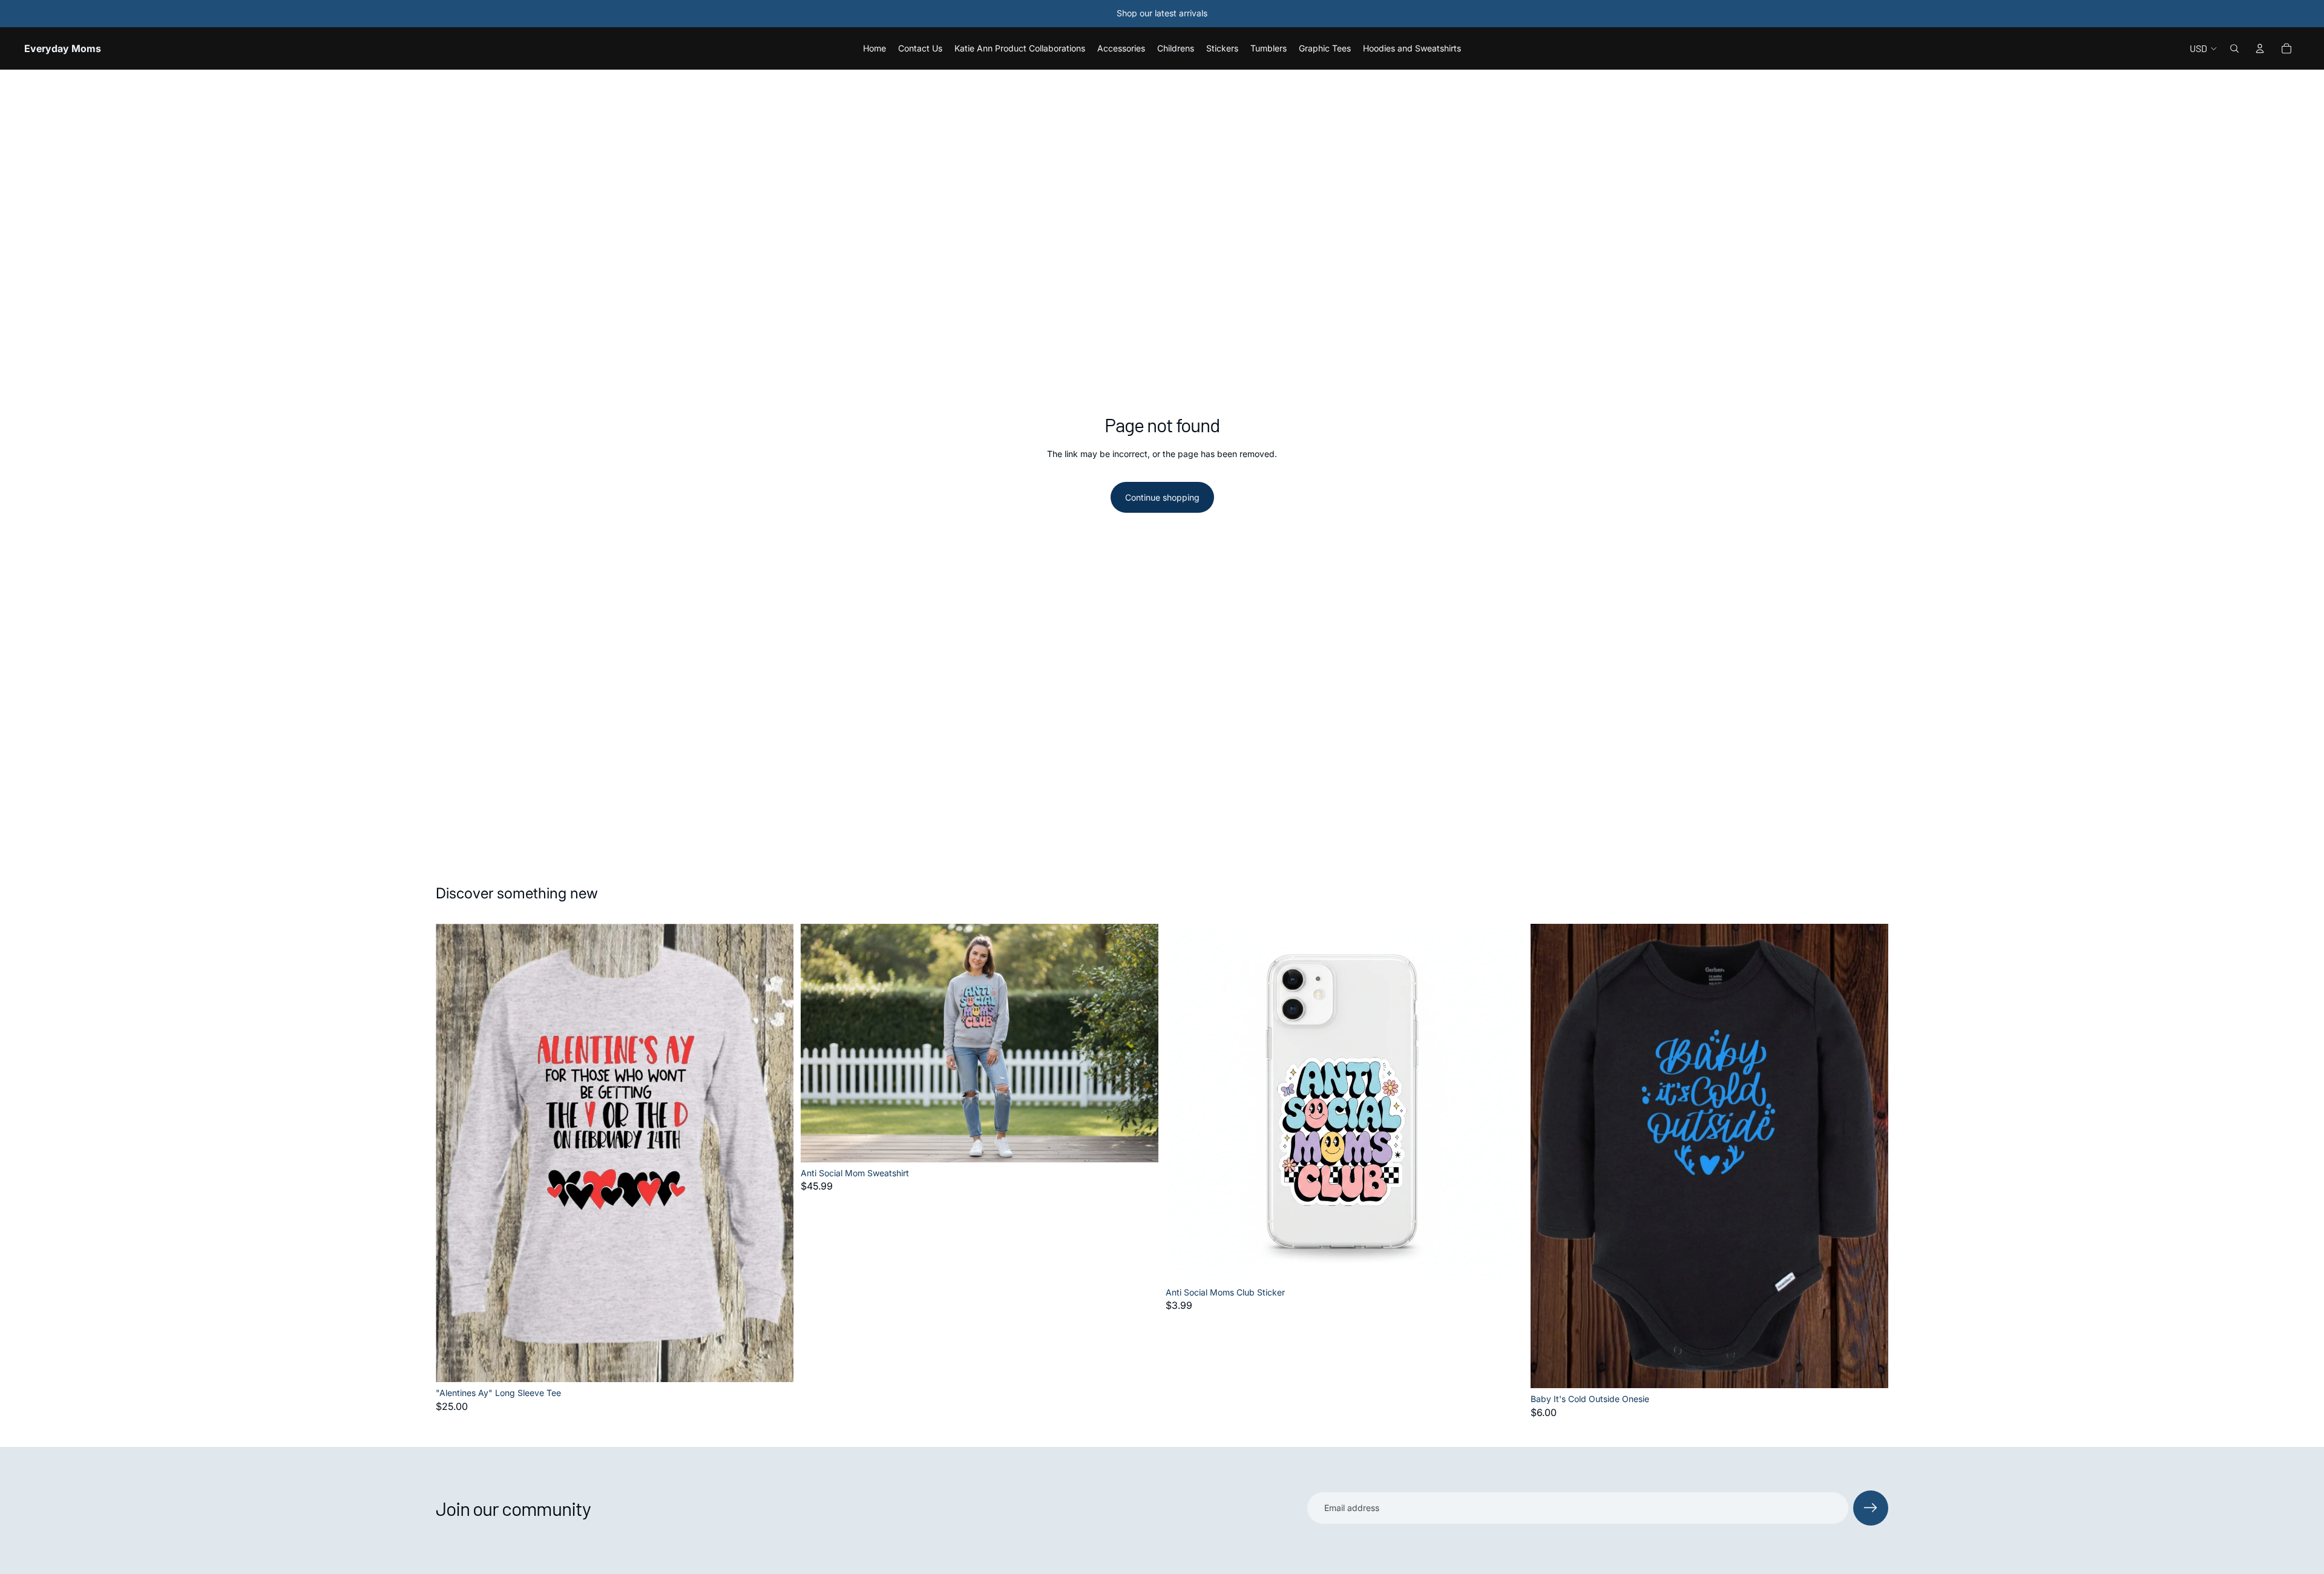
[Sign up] (1871, 1508)
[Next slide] (1140, 1043)
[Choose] (775, 1363)
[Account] (2260, 48)
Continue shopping (1162, 497)
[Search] (2234, 48)
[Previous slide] (819, 1043)
